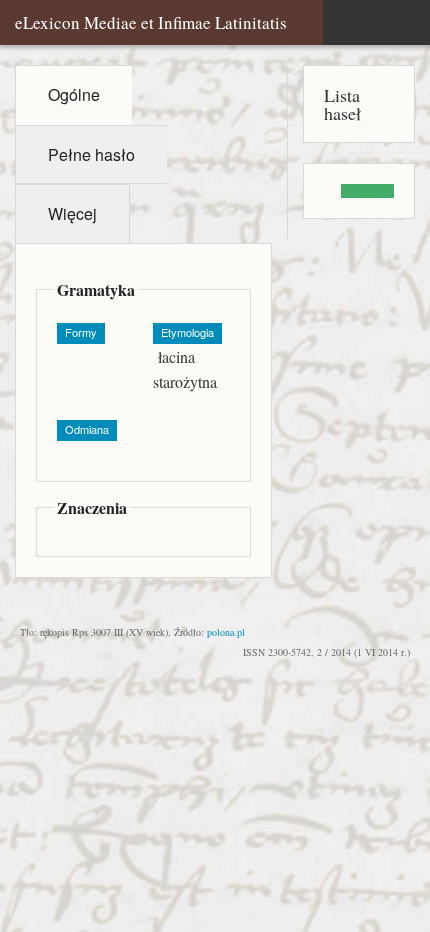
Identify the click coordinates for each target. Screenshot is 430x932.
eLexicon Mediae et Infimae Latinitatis (151, 22)
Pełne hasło (91, 154)
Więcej (72, 213)
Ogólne (74, 94)
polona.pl (226, 632)
